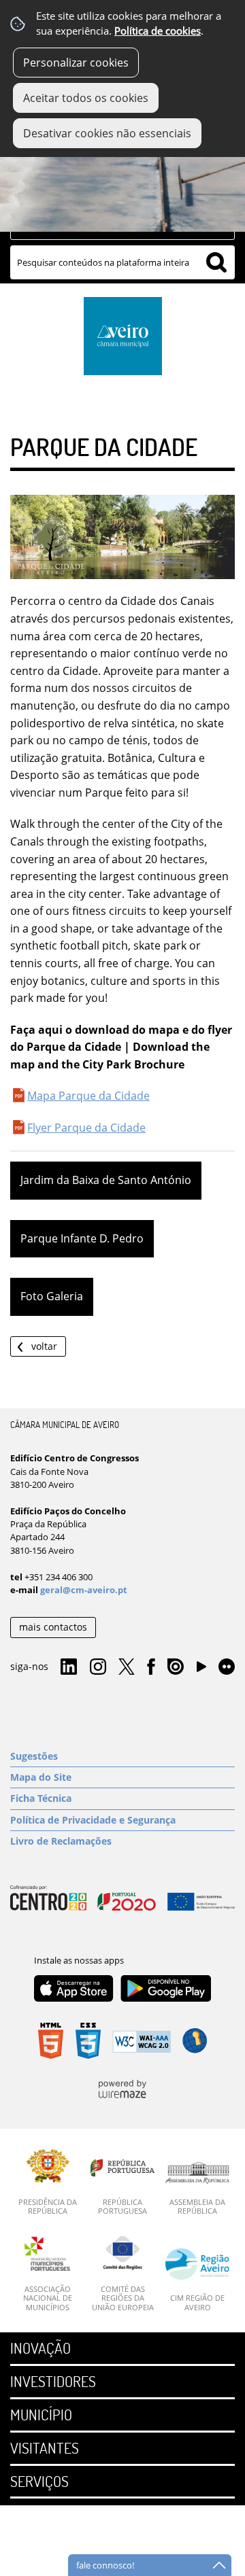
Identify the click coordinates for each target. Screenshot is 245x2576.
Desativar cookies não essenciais (107, 133)
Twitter (127, 1667)
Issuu (176, 1667)
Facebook (151, 1667)
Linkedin (69, 1667)
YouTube (201, 1670)
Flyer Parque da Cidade (86, 1128)
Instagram (98, 1667)
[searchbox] (122, 262)
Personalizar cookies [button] (76, 63)
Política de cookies (158, 31)
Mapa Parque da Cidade (88, 1096)
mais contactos (53, 1627)
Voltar (44, 1346)
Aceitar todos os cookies (86, 98)
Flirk (227, 1667)
